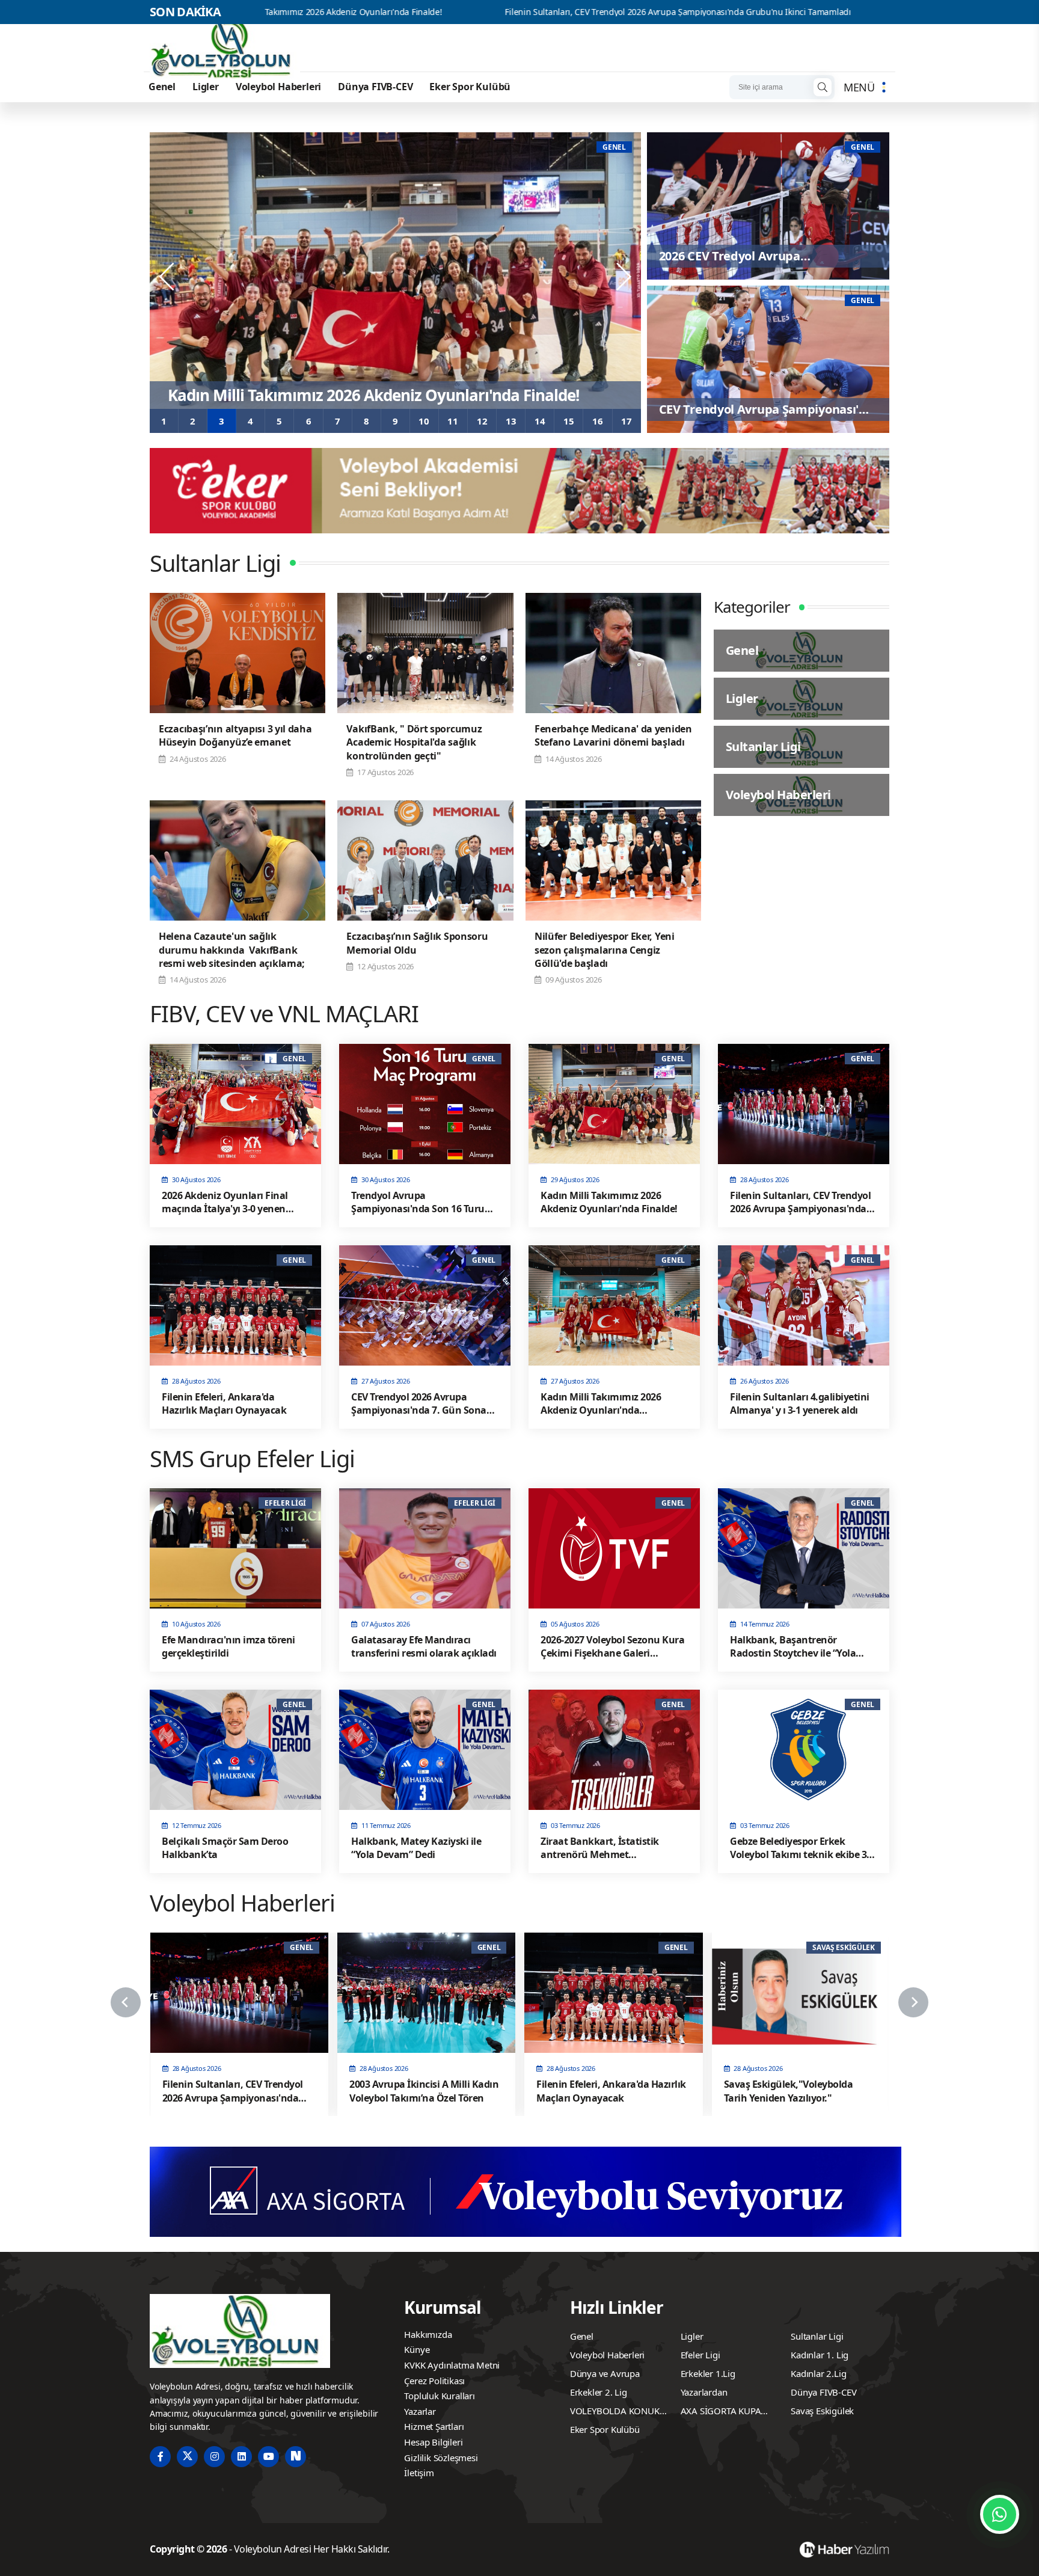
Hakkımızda (428, 2334)
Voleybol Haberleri (278, 87)
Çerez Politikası (434, 2381)
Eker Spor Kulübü (470, 87)
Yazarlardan (704, 2392)
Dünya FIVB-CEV (375, 87)
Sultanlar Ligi (817, 2336)
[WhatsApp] (1000, 2514)
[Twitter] (187, 2457)
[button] (164, 421)
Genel (162, 87)
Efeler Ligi (700, 2355)
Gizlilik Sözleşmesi (441, 2458)
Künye (417, 2349)
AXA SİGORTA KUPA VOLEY (721, 2412)
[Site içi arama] (823, 87)
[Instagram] (214, 2457)
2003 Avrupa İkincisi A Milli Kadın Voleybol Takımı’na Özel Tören (851, 12)
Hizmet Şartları (434, 2426)
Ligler (206, 87)
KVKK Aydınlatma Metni (452, 2365)
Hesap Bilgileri (433, 2442)
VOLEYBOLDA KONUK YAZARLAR (615, 2412)
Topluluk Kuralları (439, 2396)
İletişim (419, 2473)
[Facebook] (160, 2457)
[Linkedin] (241, 2457)
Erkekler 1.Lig (708, 2373)
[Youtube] (268, 2457)
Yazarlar (420, 2411)
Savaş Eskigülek (822, 2411)
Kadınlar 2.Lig (818, 2373)
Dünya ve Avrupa (605, 2373)
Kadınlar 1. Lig (820, 2355)
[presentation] (168, 277)
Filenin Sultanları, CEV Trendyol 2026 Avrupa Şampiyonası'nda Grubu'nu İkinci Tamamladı (493, 12)
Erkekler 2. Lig (599, 2392)
